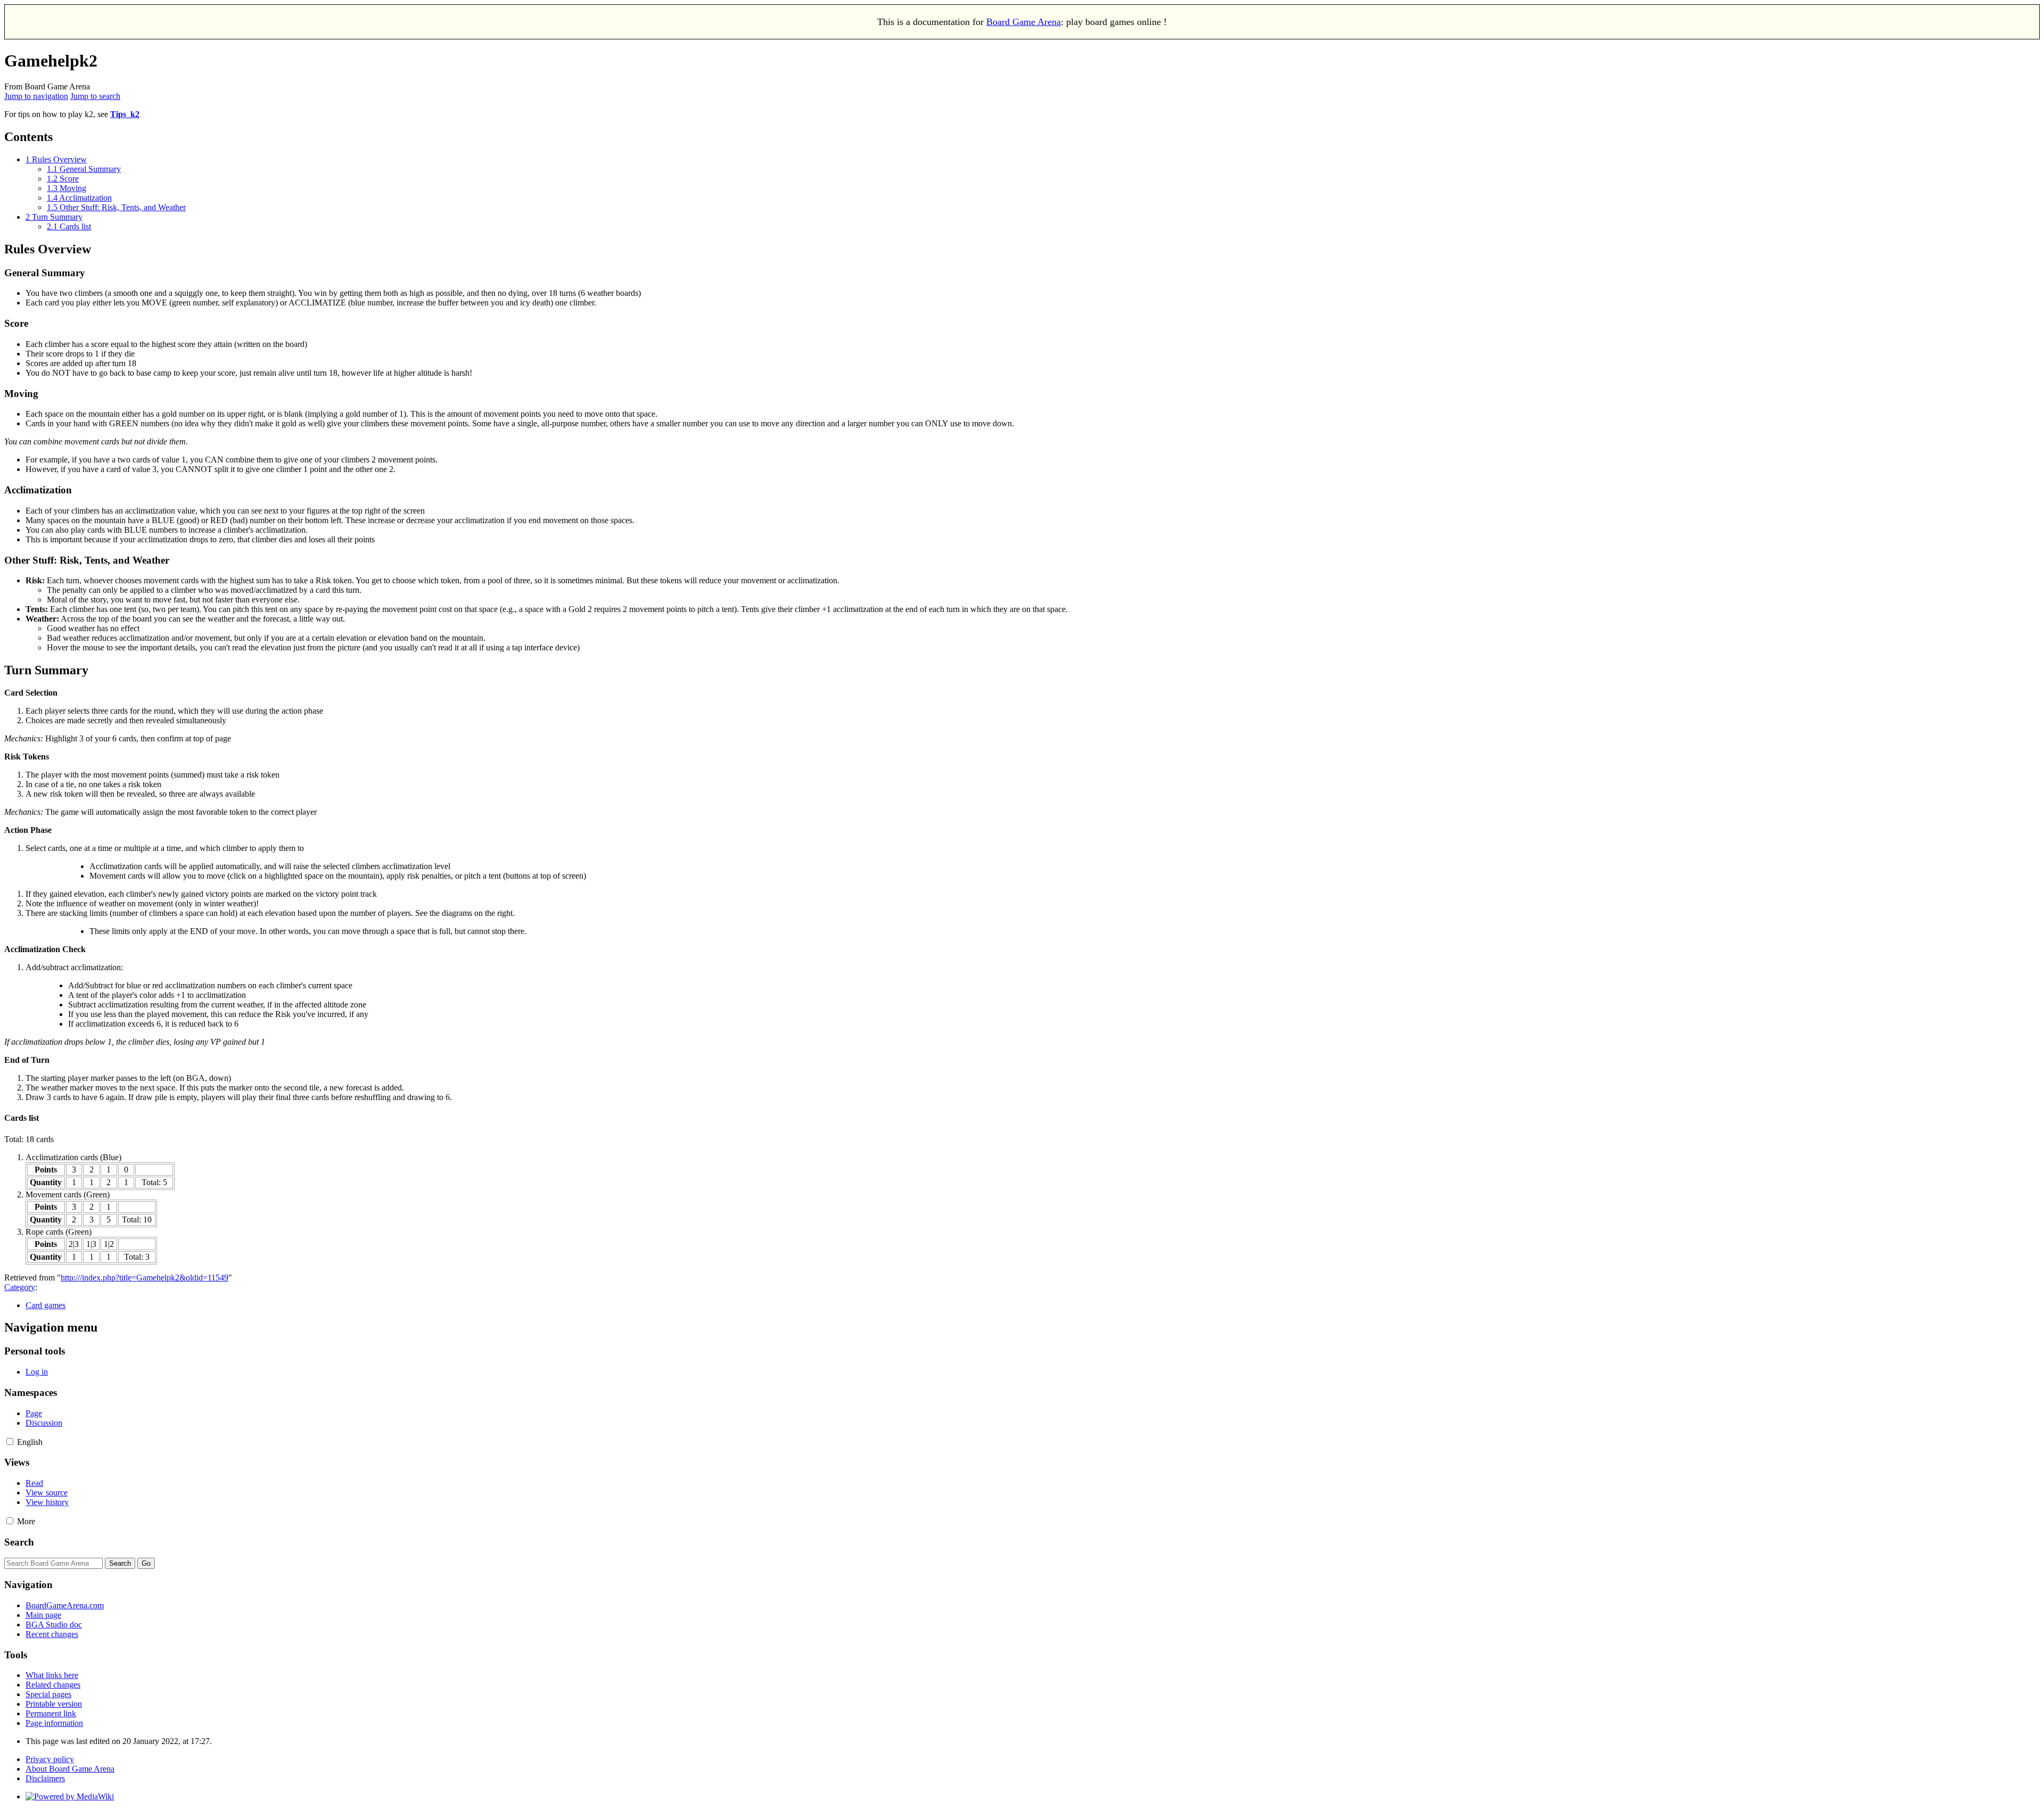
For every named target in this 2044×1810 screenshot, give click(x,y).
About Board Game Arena (70, 1769)
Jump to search (95, 96)
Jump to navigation (36, 96)
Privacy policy (50, 1759)
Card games (46, 1305)
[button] (10, 1441)
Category (20, 1287)
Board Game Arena (1024, 22)
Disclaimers (45, 1778)
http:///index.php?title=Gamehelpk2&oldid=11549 (145, 1278)
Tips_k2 (125, 114)
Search (19, 1542)
